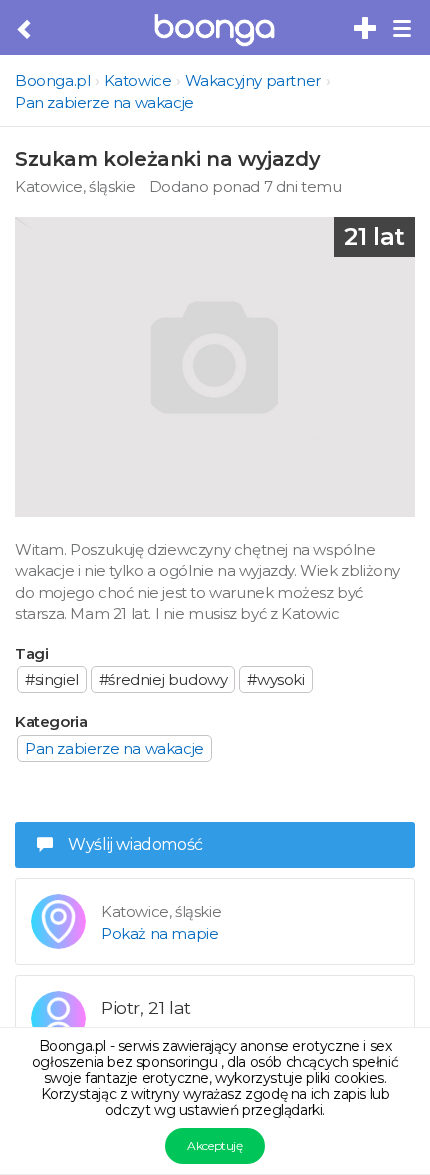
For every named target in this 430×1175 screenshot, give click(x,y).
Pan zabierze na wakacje (104, 102)
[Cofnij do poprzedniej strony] (25, 30)
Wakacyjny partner (253, 80)
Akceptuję (214, 1145)
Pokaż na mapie (159, 933)
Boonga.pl (52, 80)
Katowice (138, 80)
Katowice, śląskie (75, 186)
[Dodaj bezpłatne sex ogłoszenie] (366, 29)
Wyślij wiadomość (135, 844)
